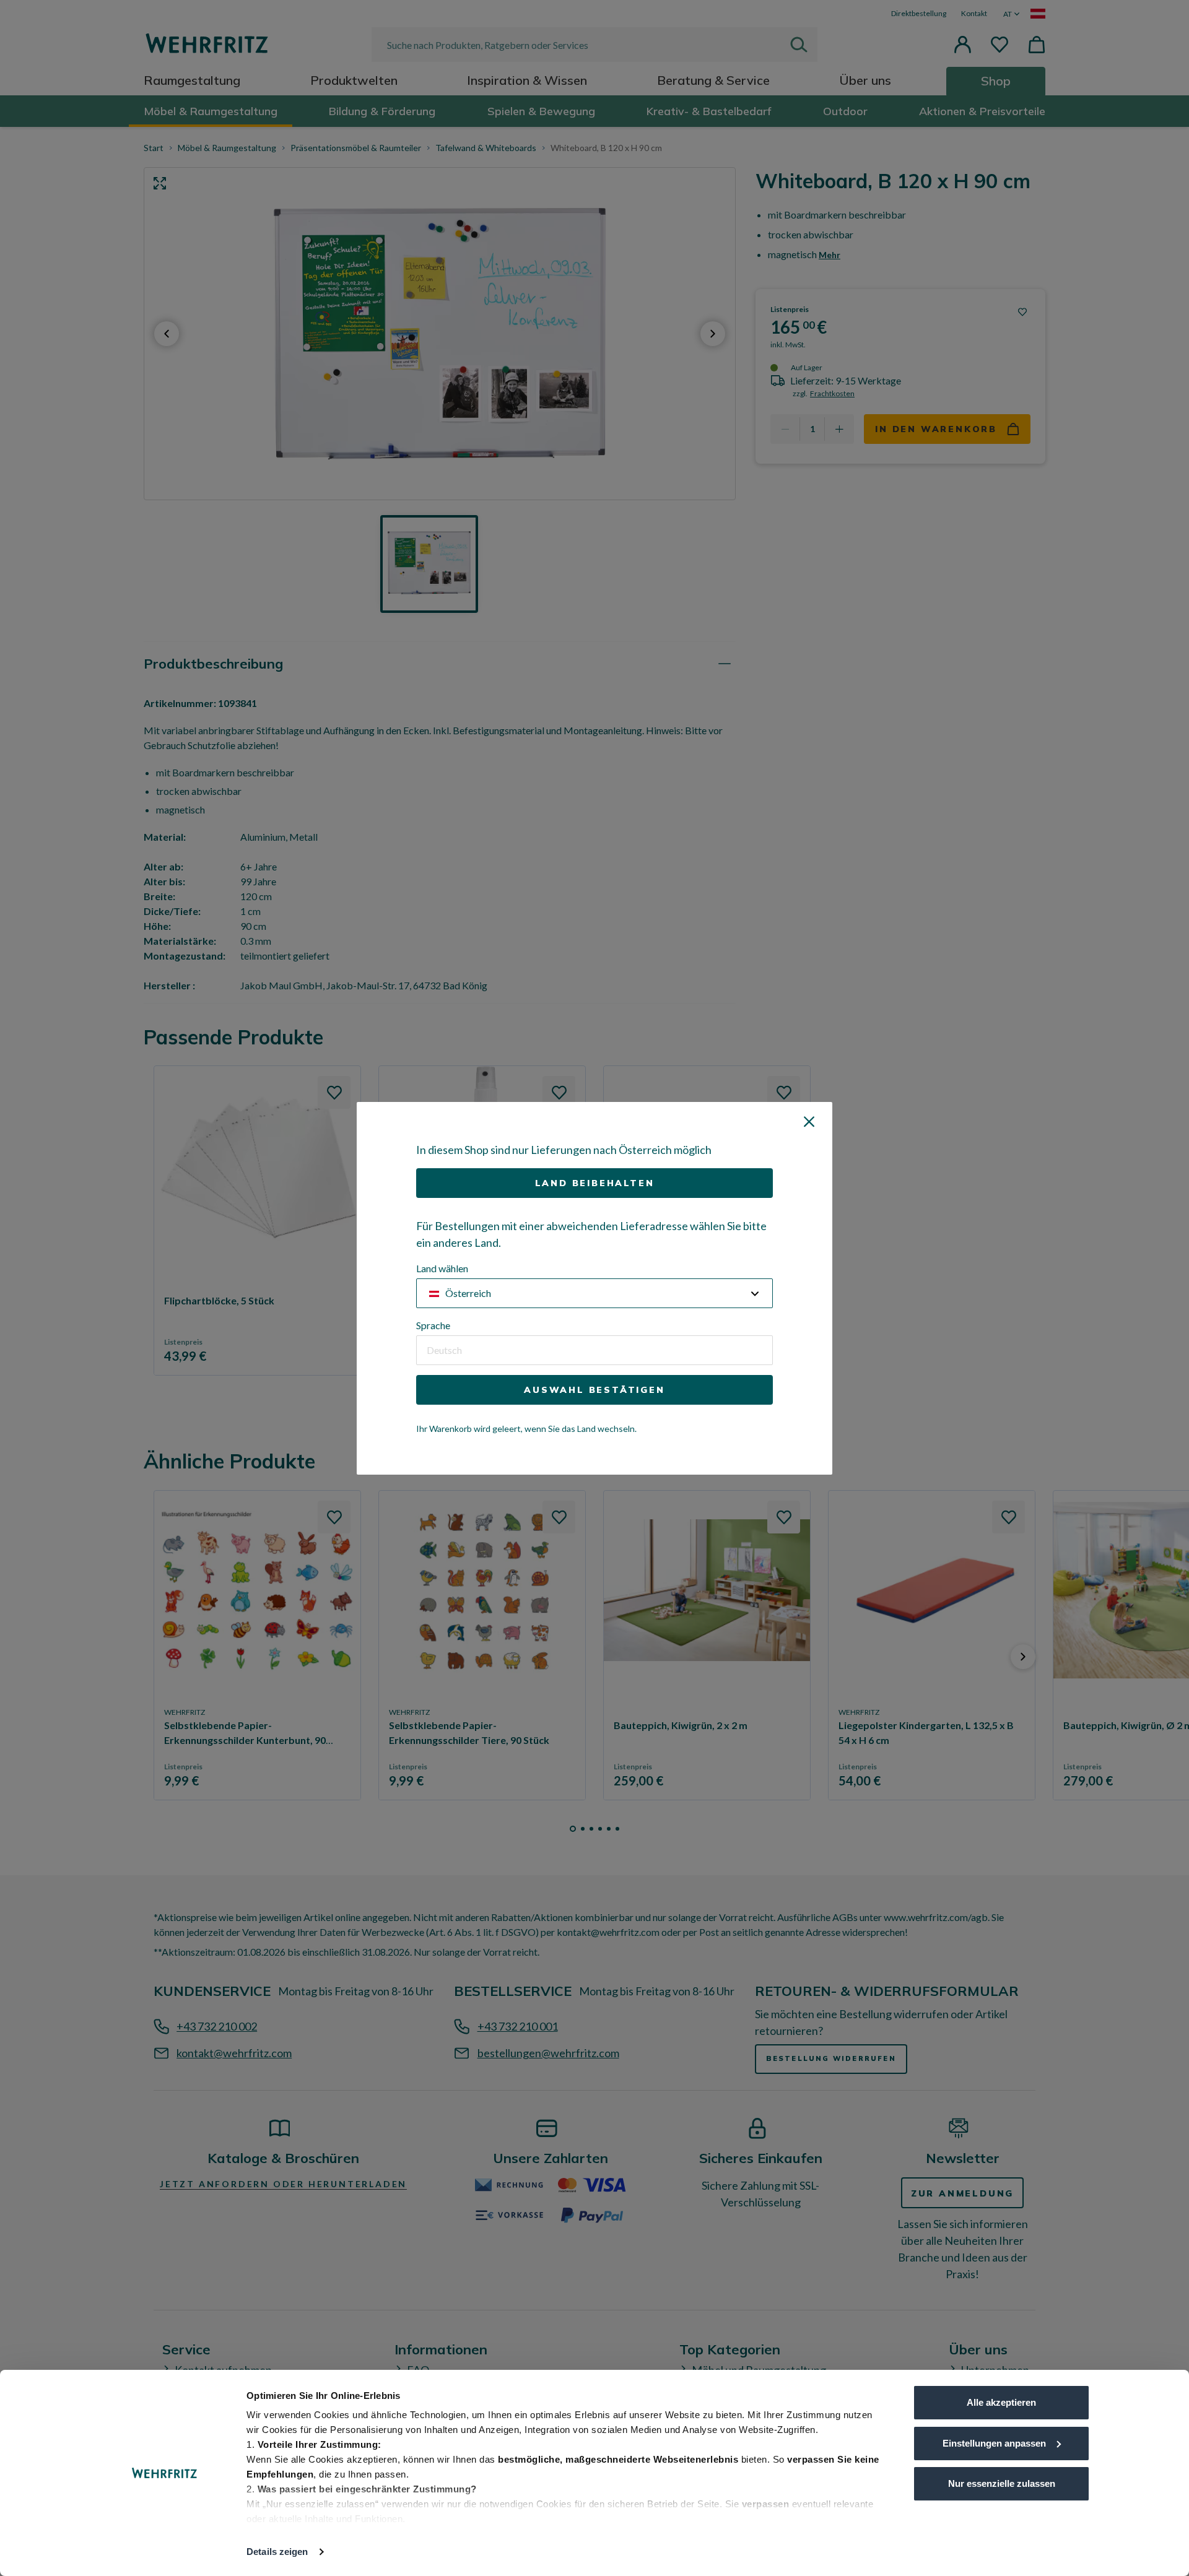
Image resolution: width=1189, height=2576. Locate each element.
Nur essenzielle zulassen (1002, 2483)
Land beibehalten (595, 1183)
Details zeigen (277, 2552)
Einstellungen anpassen (994, 2443)
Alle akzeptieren (1001, 2402)
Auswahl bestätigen (594, 1390)
